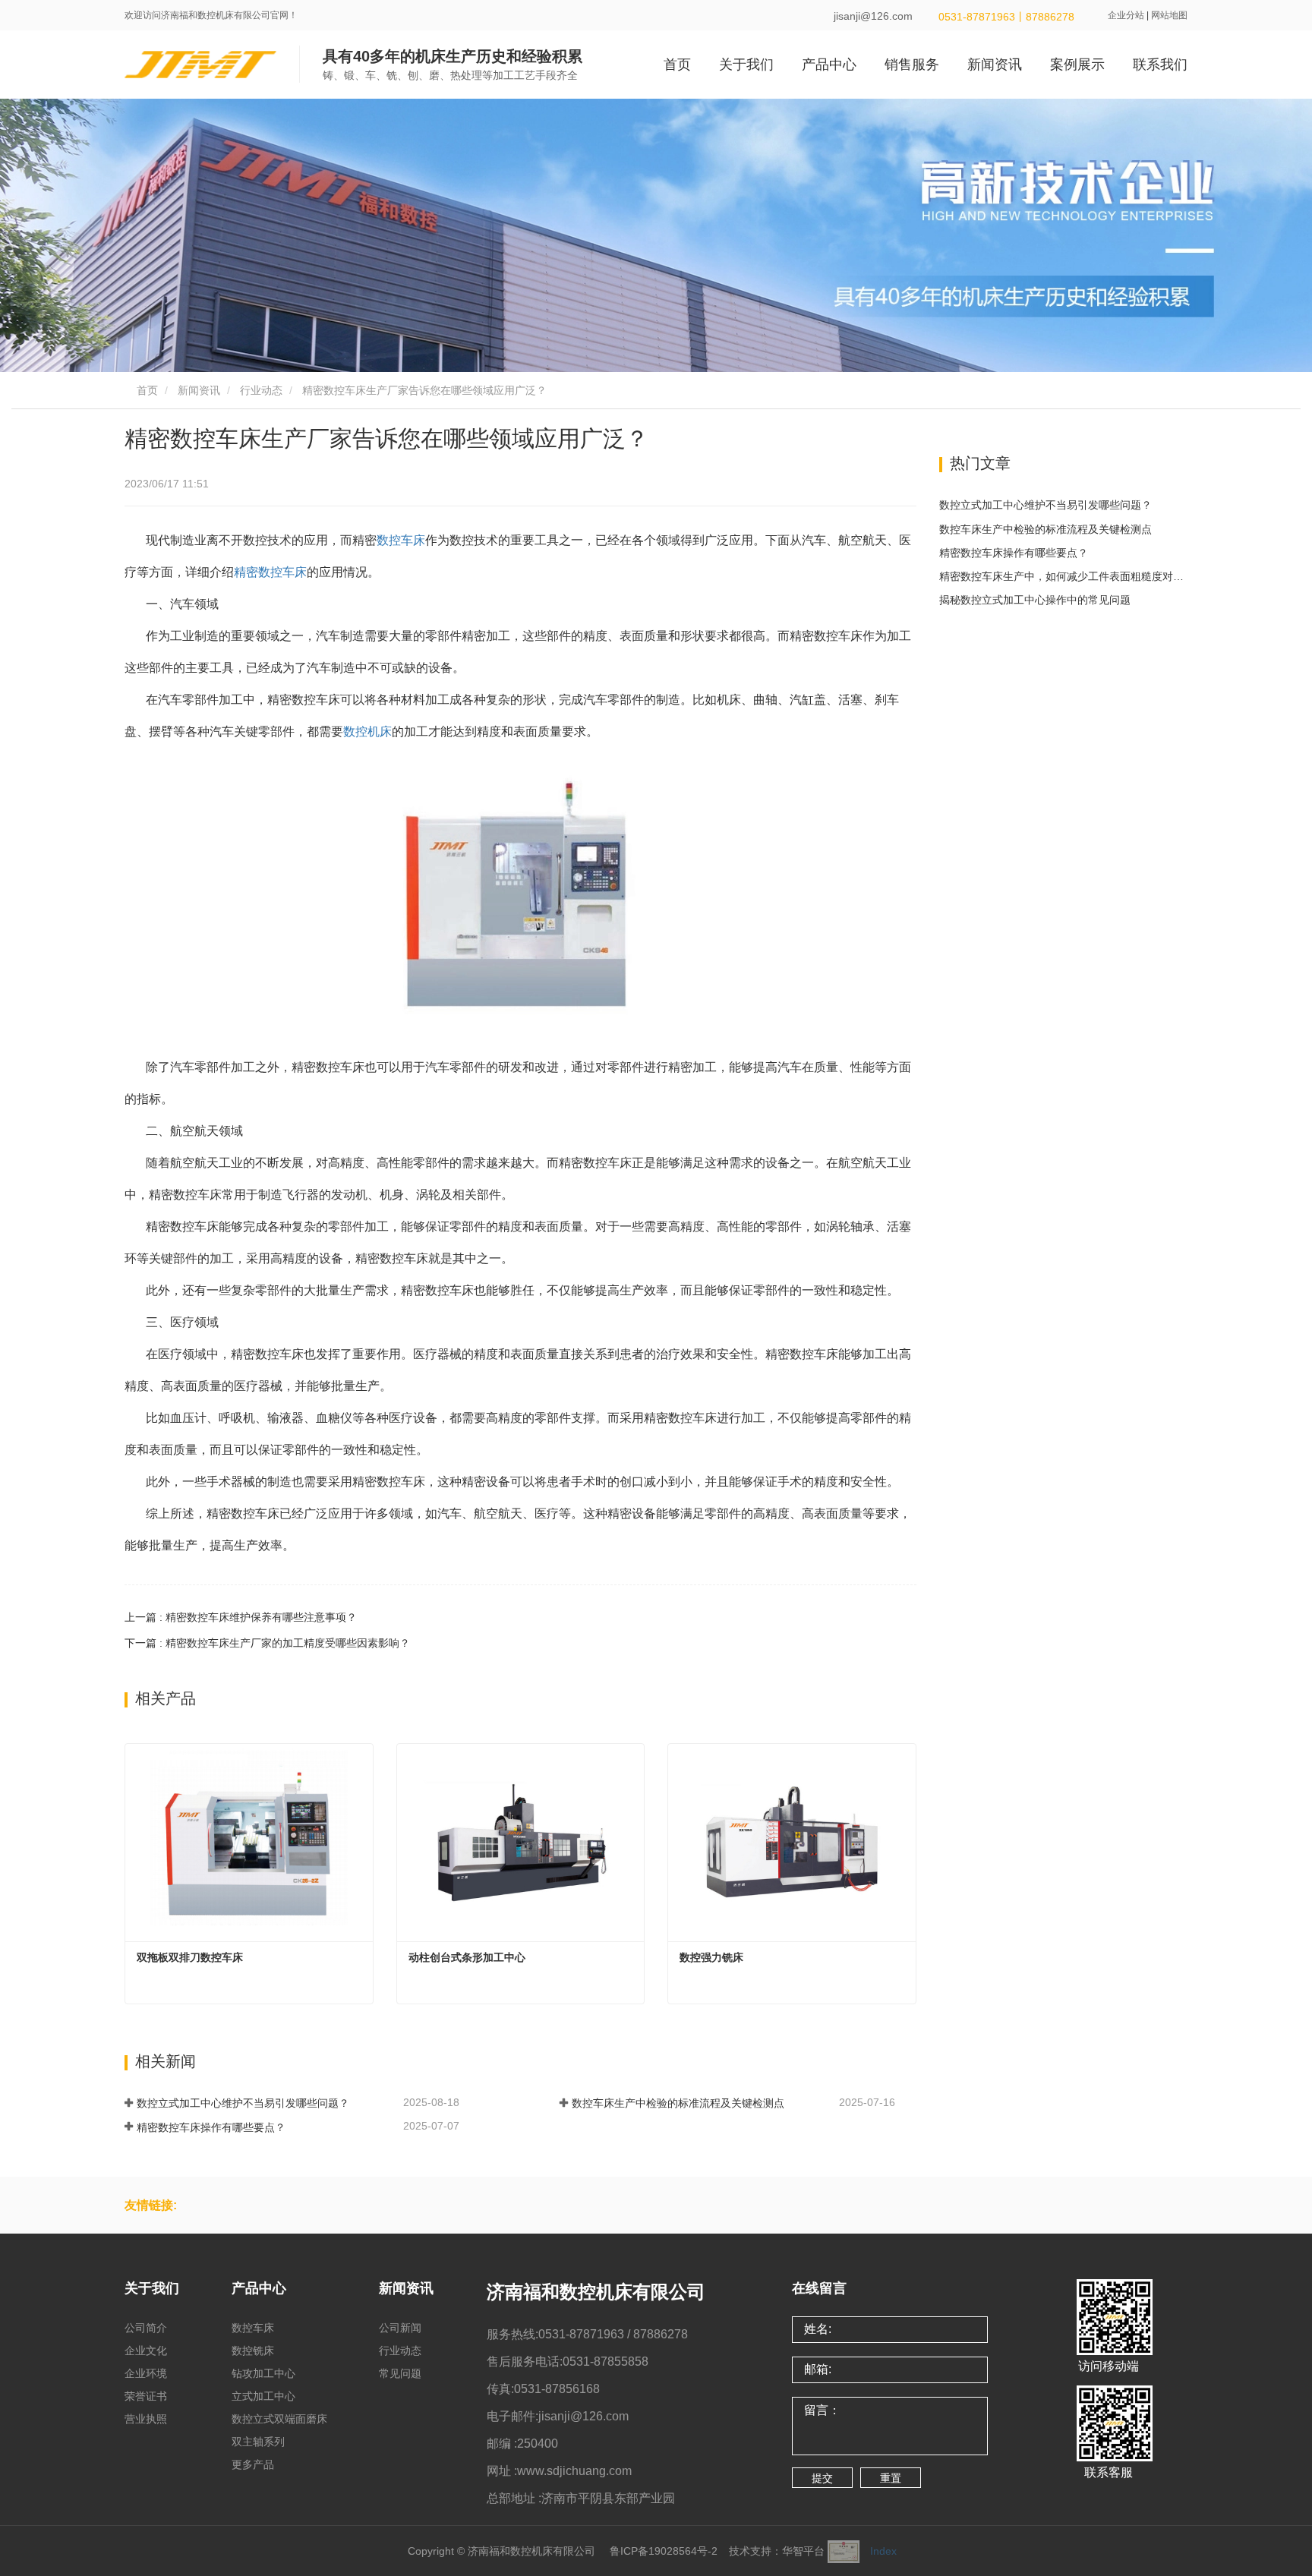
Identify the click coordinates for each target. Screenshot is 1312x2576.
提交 (822, 2478)
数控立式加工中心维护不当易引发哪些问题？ (243, 2103)
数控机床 (367, 731)
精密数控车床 (270, 572)
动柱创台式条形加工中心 (467, 1957)
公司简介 (146, 2328)
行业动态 (261, 390)
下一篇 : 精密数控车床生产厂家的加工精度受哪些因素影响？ (267, 1643)
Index (883, 2551)
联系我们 (1160, 65)
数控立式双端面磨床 (279, 2419)
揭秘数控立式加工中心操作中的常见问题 (1035, 600)
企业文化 (146, 2351)
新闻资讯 (199, 390)
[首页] (200, 65)
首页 (677, 65)
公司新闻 (400, 2328)
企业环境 (146, 2373)
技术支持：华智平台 (777, 2551)
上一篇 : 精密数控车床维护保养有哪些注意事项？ (241, 1617)
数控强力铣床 (711, 1957)
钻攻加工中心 (263, 2373)
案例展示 (1077, 65)
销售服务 (912, 65)
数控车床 (401, 540)
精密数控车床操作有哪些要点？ (211, 2127)
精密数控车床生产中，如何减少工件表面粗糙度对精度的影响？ (1064, 576)
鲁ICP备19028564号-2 (664, 2551)
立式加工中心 (263, 2396)
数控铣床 (253, 2351)
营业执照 (146, 2419)
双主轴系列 (258, 2442)
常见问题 (400, 2373)
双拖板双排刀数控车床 (190, 1957)
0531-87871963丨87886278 (1005, 17)
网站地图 (1169, 15)
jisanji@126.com (873, 16)
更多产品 (253, 2464)
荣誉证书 (146, 2396)
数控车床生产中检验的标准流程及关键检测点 (678, 2103)
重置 (891, 2478)
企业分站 (1126, 15)
